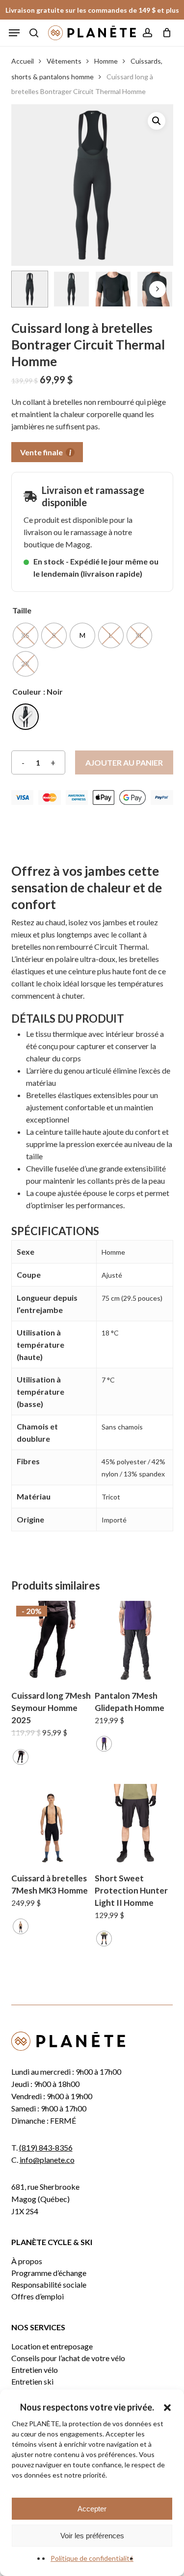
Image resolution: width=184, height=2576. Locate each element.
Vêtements (64, 61)
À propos (27, 2261)
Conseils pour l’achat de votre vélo (68, 2358)
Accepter (92, 2509)
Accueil (23, 61)
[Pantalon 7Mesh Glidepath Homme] (135, 1641)
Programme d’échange (49, 2273)
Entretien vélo (35, 2370)
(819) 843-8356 (46, 2147)
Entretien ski (32, 2382)
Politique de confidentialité (92, 2558)
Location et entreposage (52, 2346)
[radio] (26, 635)
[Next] (158, 289)
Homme (106, 61)
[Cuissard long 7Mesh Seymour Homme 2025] (52, 1641)
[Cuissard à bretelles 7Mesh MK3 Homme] (52, 1825)
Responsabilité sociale (49, 2285)
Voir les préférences (92, 2536)
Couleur (27, 692)
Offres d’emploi (38, 2296)
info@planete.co (47, 2160)
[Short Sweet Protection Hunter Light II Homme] (135, 1825)
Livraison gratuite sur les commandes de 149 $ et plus (92, 10)
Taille (22, 610)
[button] (167, 2408)
